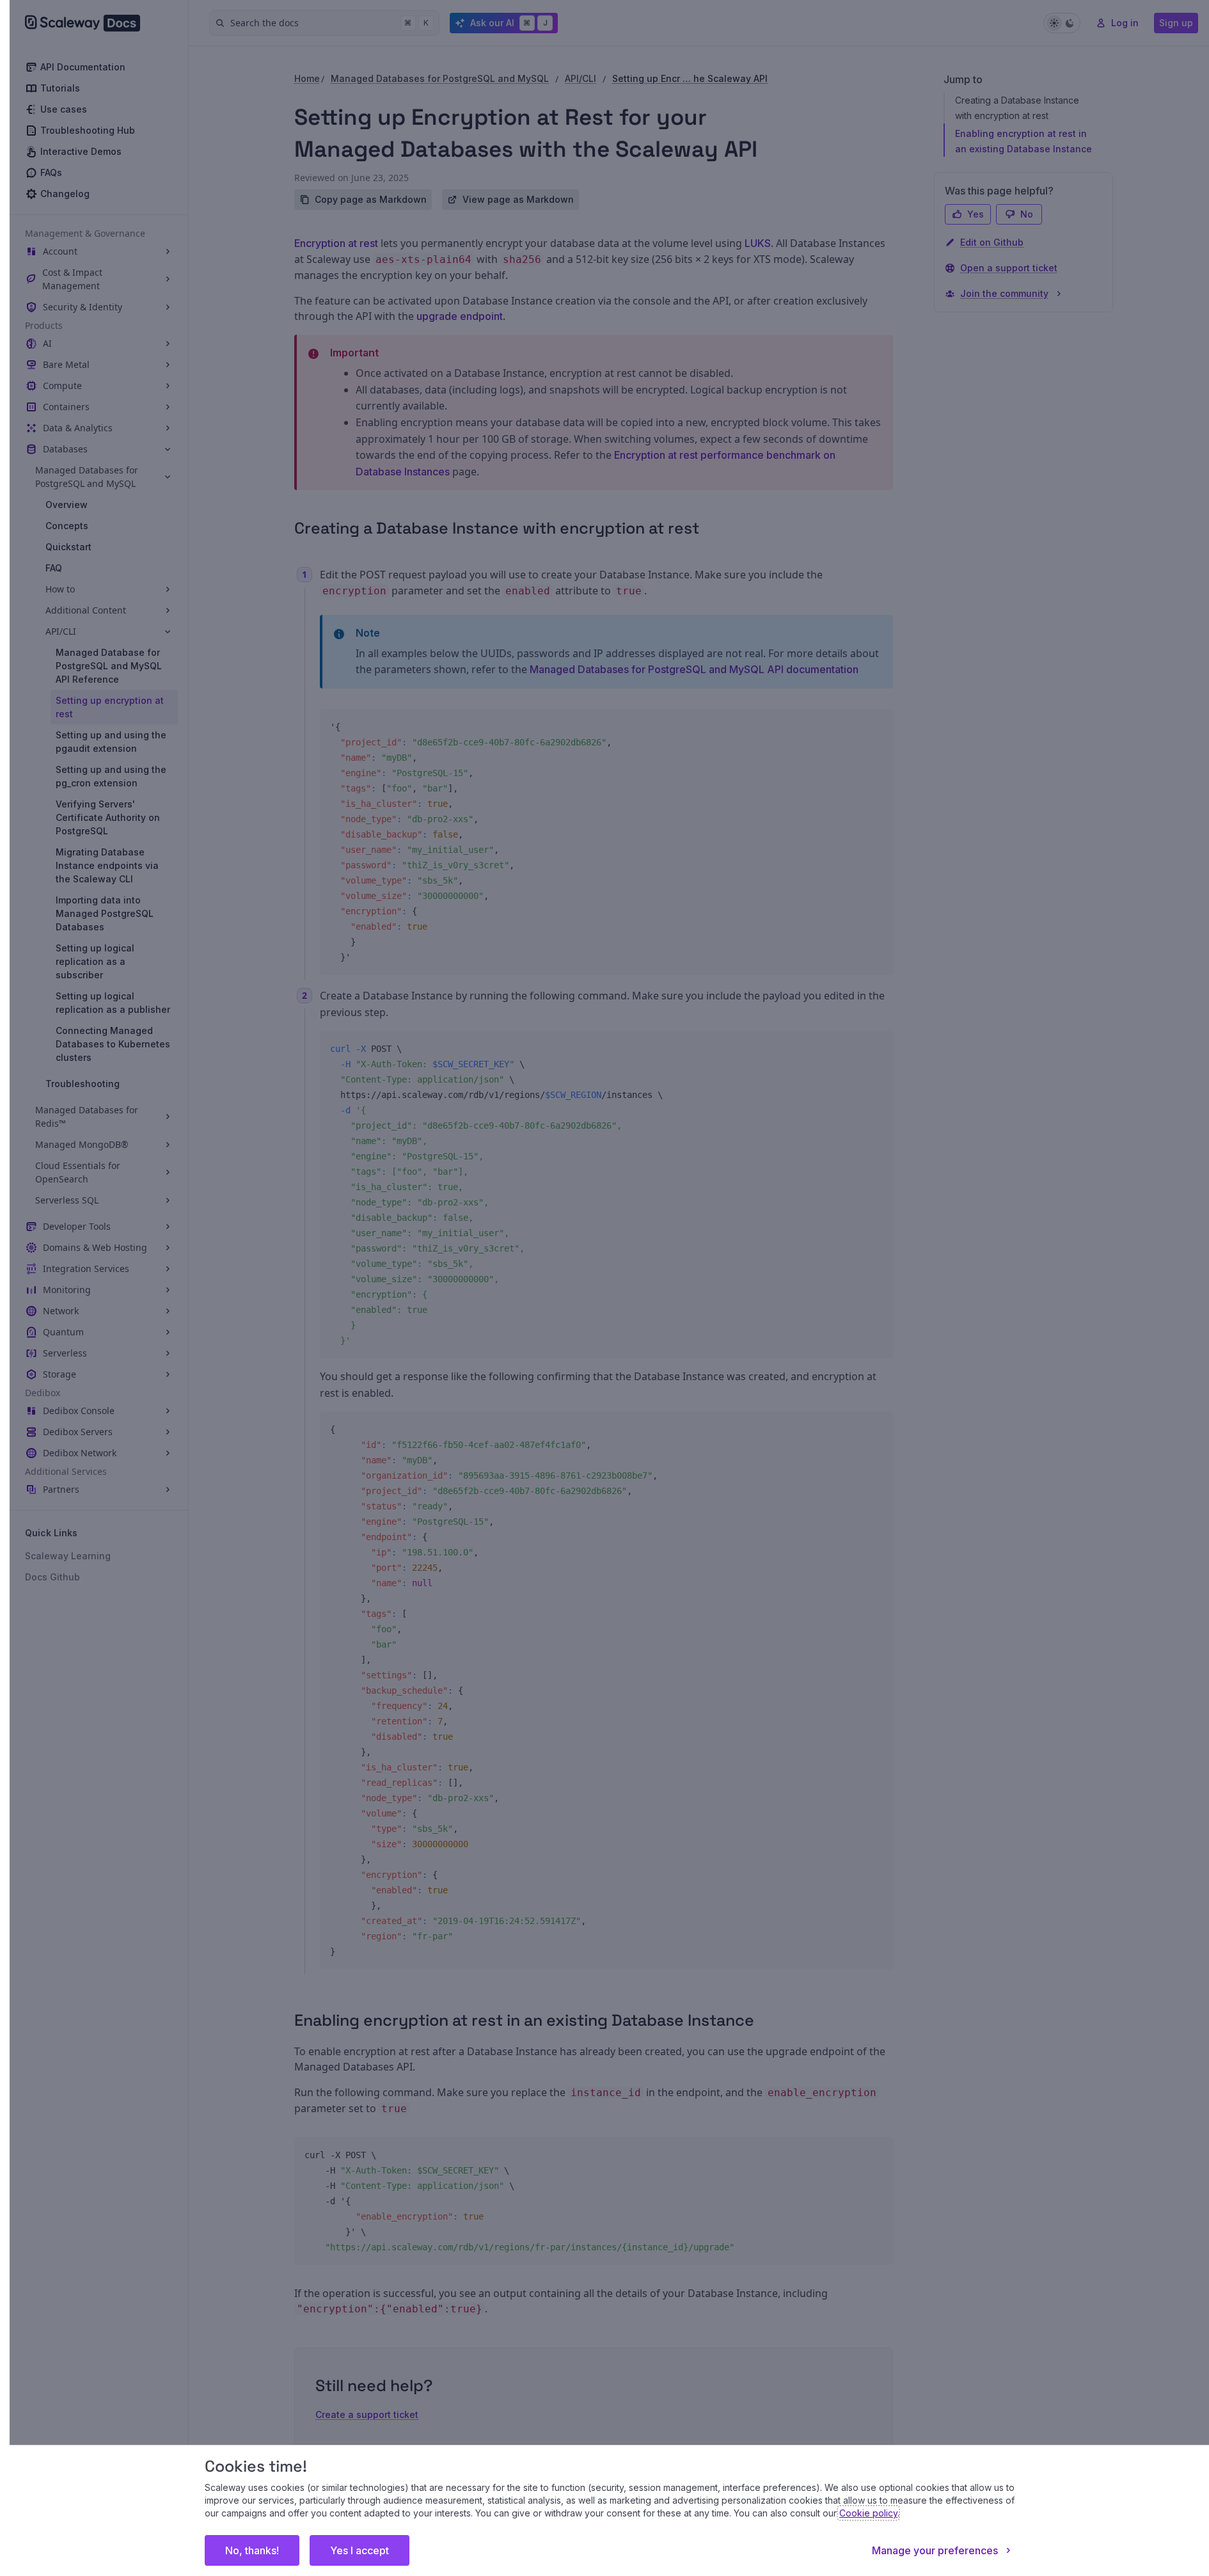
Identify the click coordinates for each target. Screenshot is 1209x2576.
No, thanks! (252, 2550)
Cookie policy (868, 2513)
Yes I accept (360, 2550)
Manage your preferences (935, 2550)
